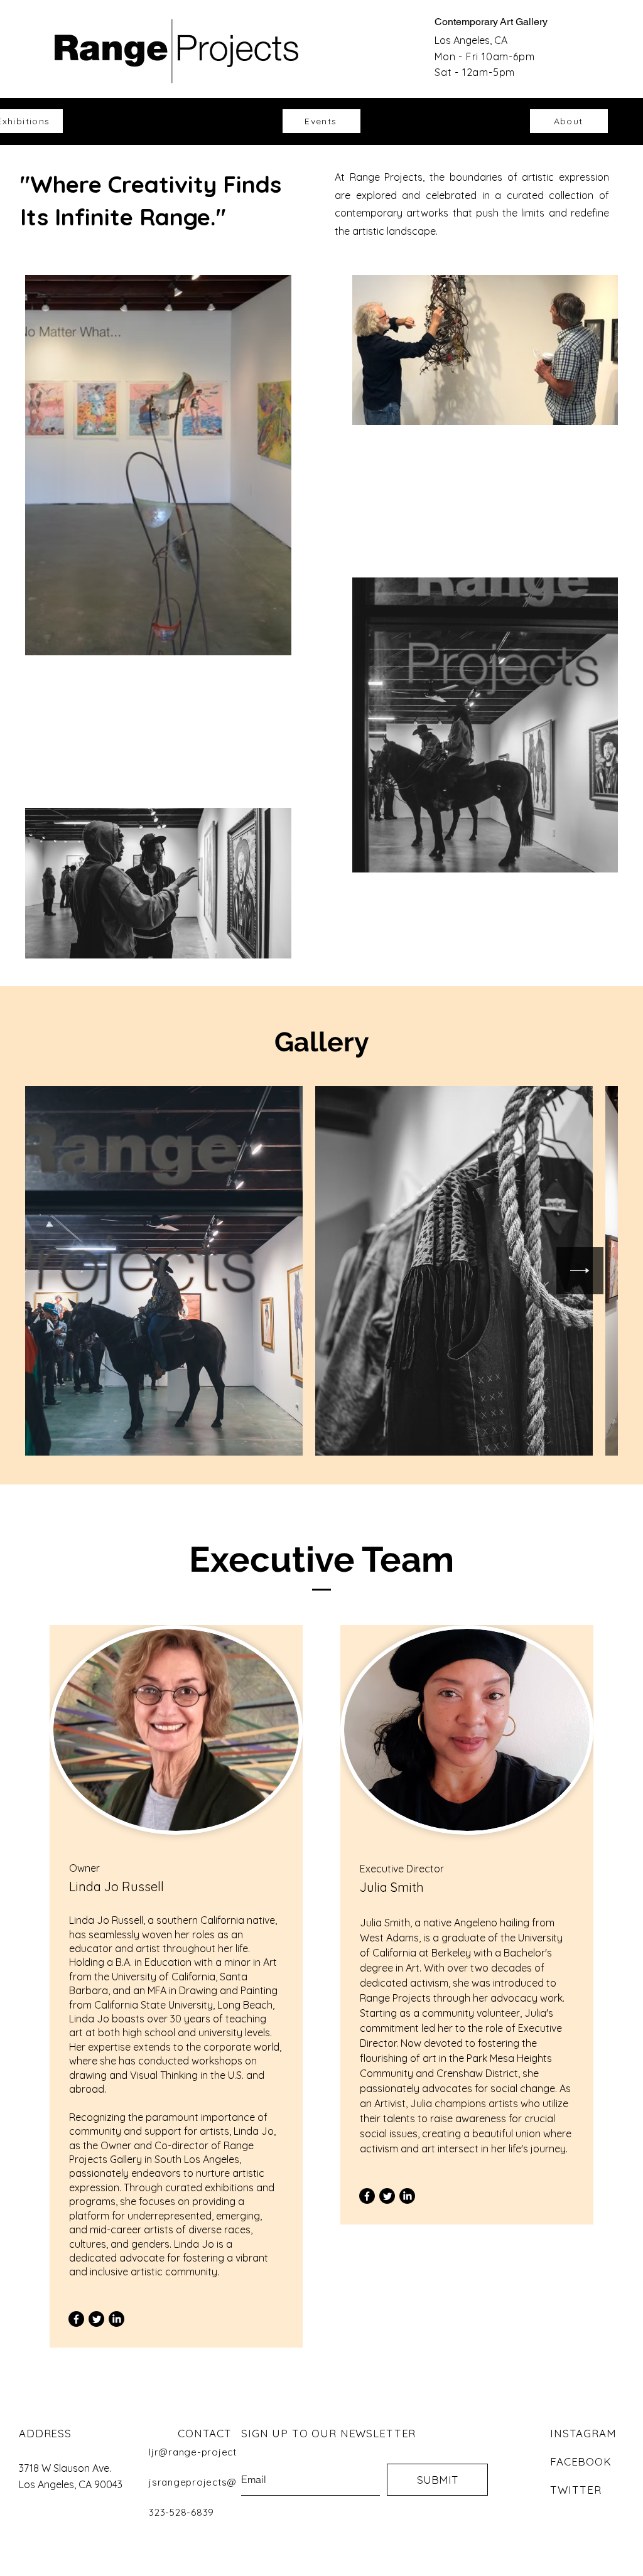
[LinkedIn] (116, 2319)
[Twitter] (96, 2319)
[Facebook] (76, 2319)
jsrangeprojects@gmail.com (218, 2482)
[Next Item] (580, 1271)
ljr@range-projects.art (204, 2452)
